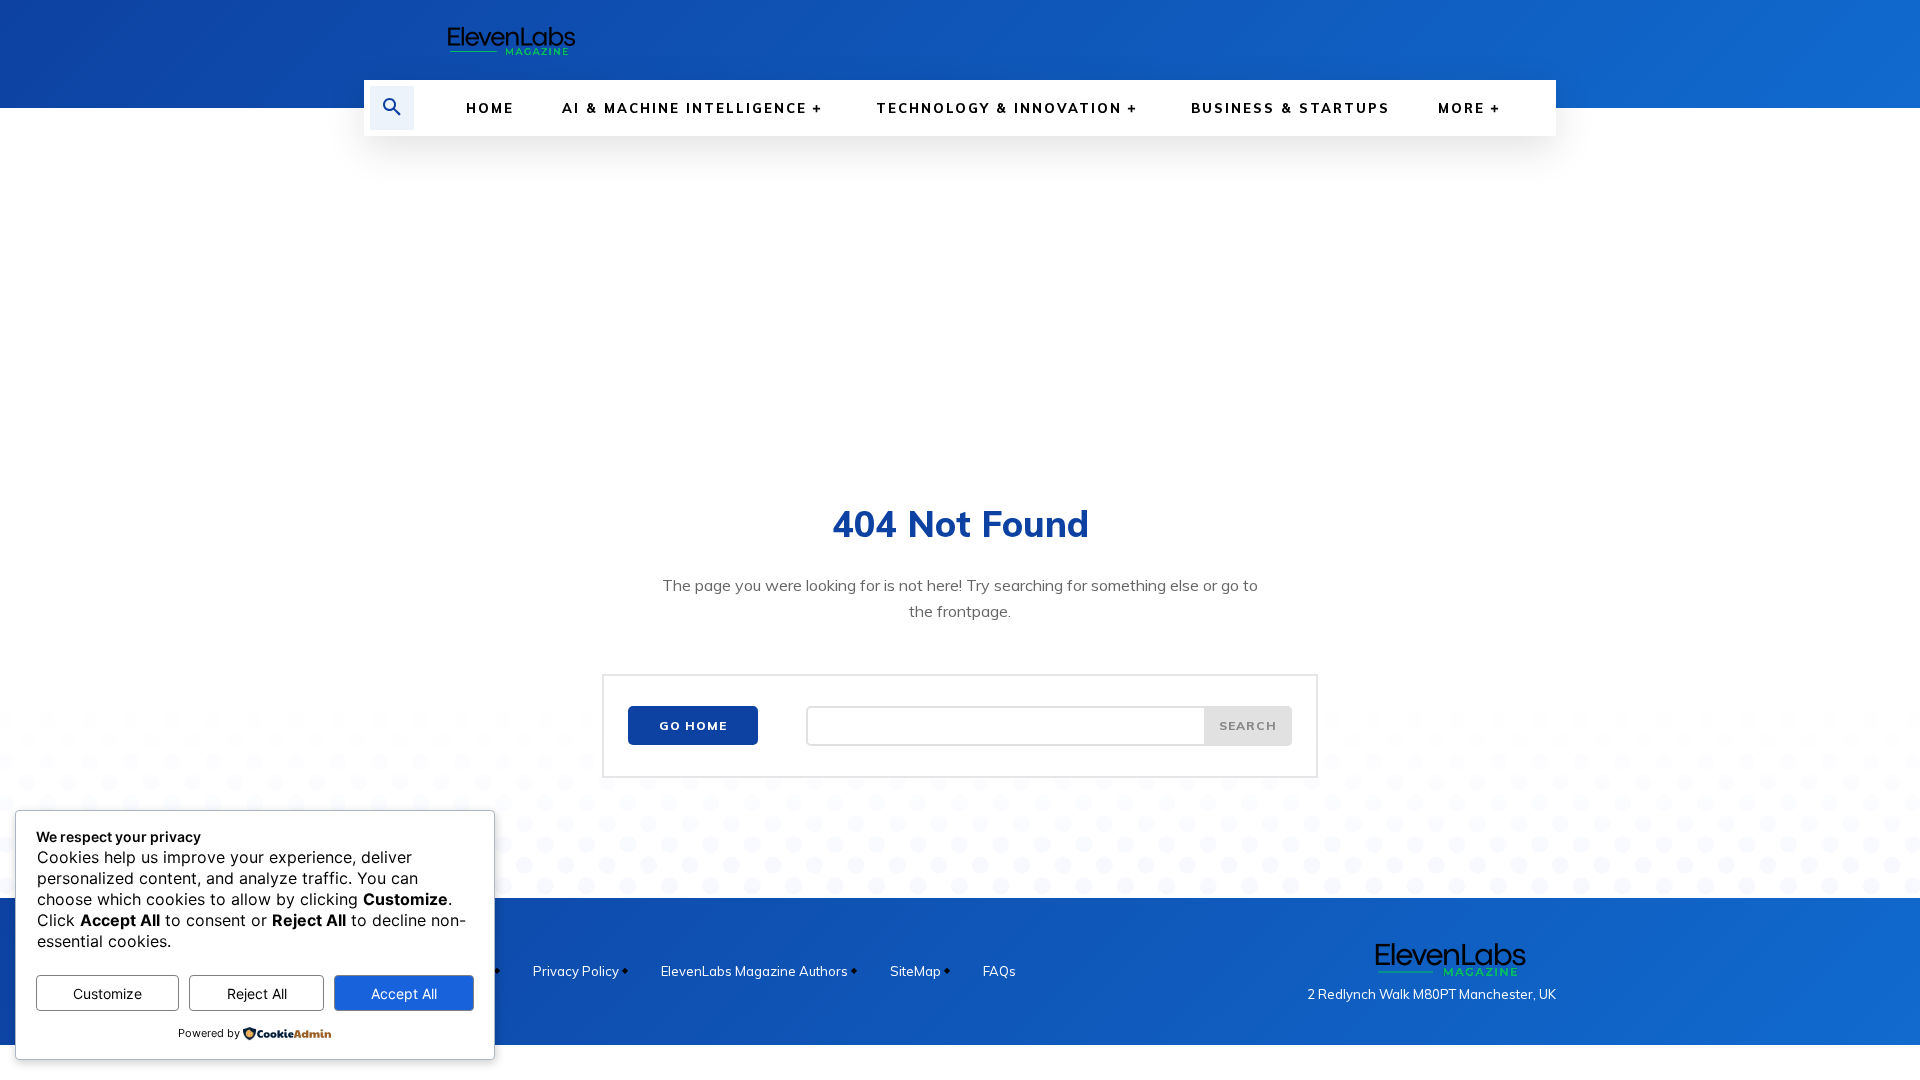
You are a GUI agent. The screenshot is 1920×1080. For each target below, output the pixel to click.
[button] (392, 108)
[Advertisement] (960, 286)
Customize (107, 993)
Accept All (404, 993)
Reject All (257, 993)
